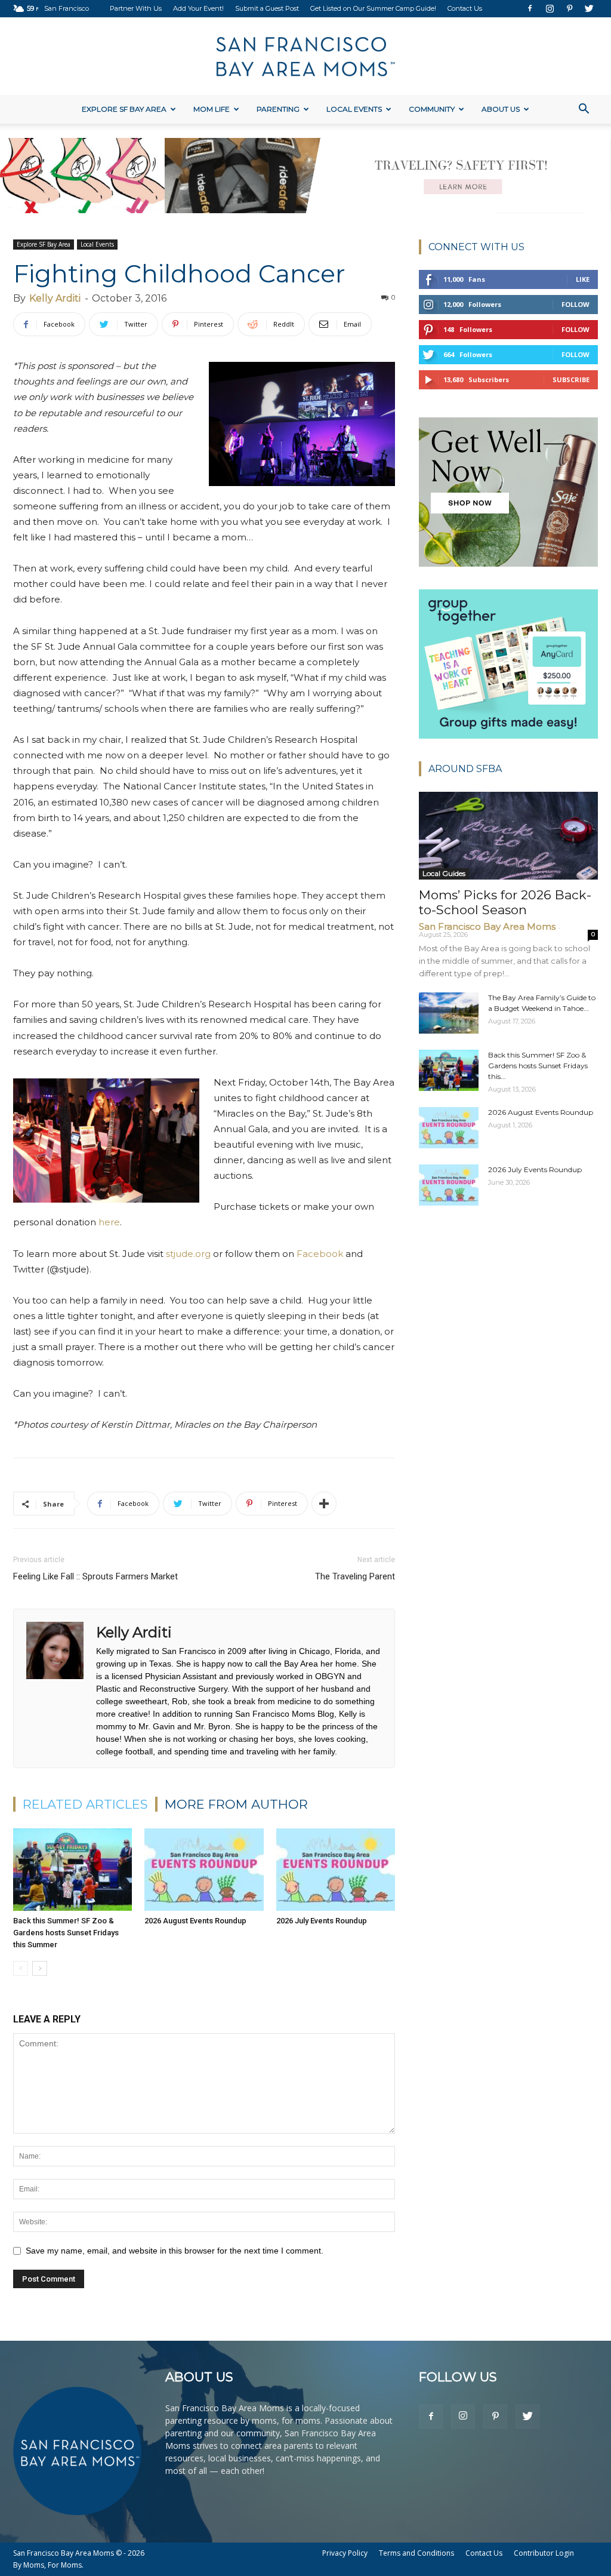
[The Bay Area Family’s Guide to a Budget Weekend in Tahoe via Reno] (449, 1013)
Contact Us (465, 8)
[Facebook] (530, 8)
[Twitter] (589, 8)
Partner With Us (136, 8)
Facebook (320, 1254)
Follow (575, 304)
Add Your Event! (198, 8)
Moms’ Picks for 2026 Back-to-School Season (505, 902)
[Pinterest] (569, 8)
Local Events (354, 109)
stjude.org (188, 1254)
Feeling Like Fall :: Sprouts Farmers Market (95, 1576)
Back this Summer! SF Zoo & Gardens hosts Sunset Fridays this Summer (66, 1933)
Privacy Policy (345, 2553)
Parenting (278, 109)
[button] (584, 110)
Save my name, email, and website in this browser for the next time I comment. (175, 2251)
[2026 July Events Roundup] (336, 1869)
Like (583, 279)
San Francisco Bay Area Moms (487, 926)
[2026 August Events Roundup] (204, 1869)
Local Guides (444, 873)
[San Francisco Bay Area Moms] (305, 57)
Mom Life (212, 109)
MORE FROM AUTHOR (236, 1804)
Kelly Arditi (55, 298)
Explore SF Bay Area (124, 109)
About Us (501, 109)
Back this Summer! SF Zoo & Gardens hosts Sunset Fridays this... (538, 1066)
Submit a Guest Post (267, 8)
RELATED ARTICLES (85, 1804)
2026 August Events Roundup (195, 1921)
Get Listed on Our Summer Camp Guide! (373, 8)
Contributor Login (544, 2553)
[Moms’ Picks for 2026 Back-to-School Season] (508, 836)
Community (432, 109)
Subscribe (571, 379)
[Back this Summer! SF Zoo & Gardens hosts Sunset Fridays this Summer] (72, 1869)
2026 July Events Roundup (322, 1921)
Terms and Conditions (416, 2553)
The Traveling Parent (355, 1576)
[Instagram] (550, 8)
